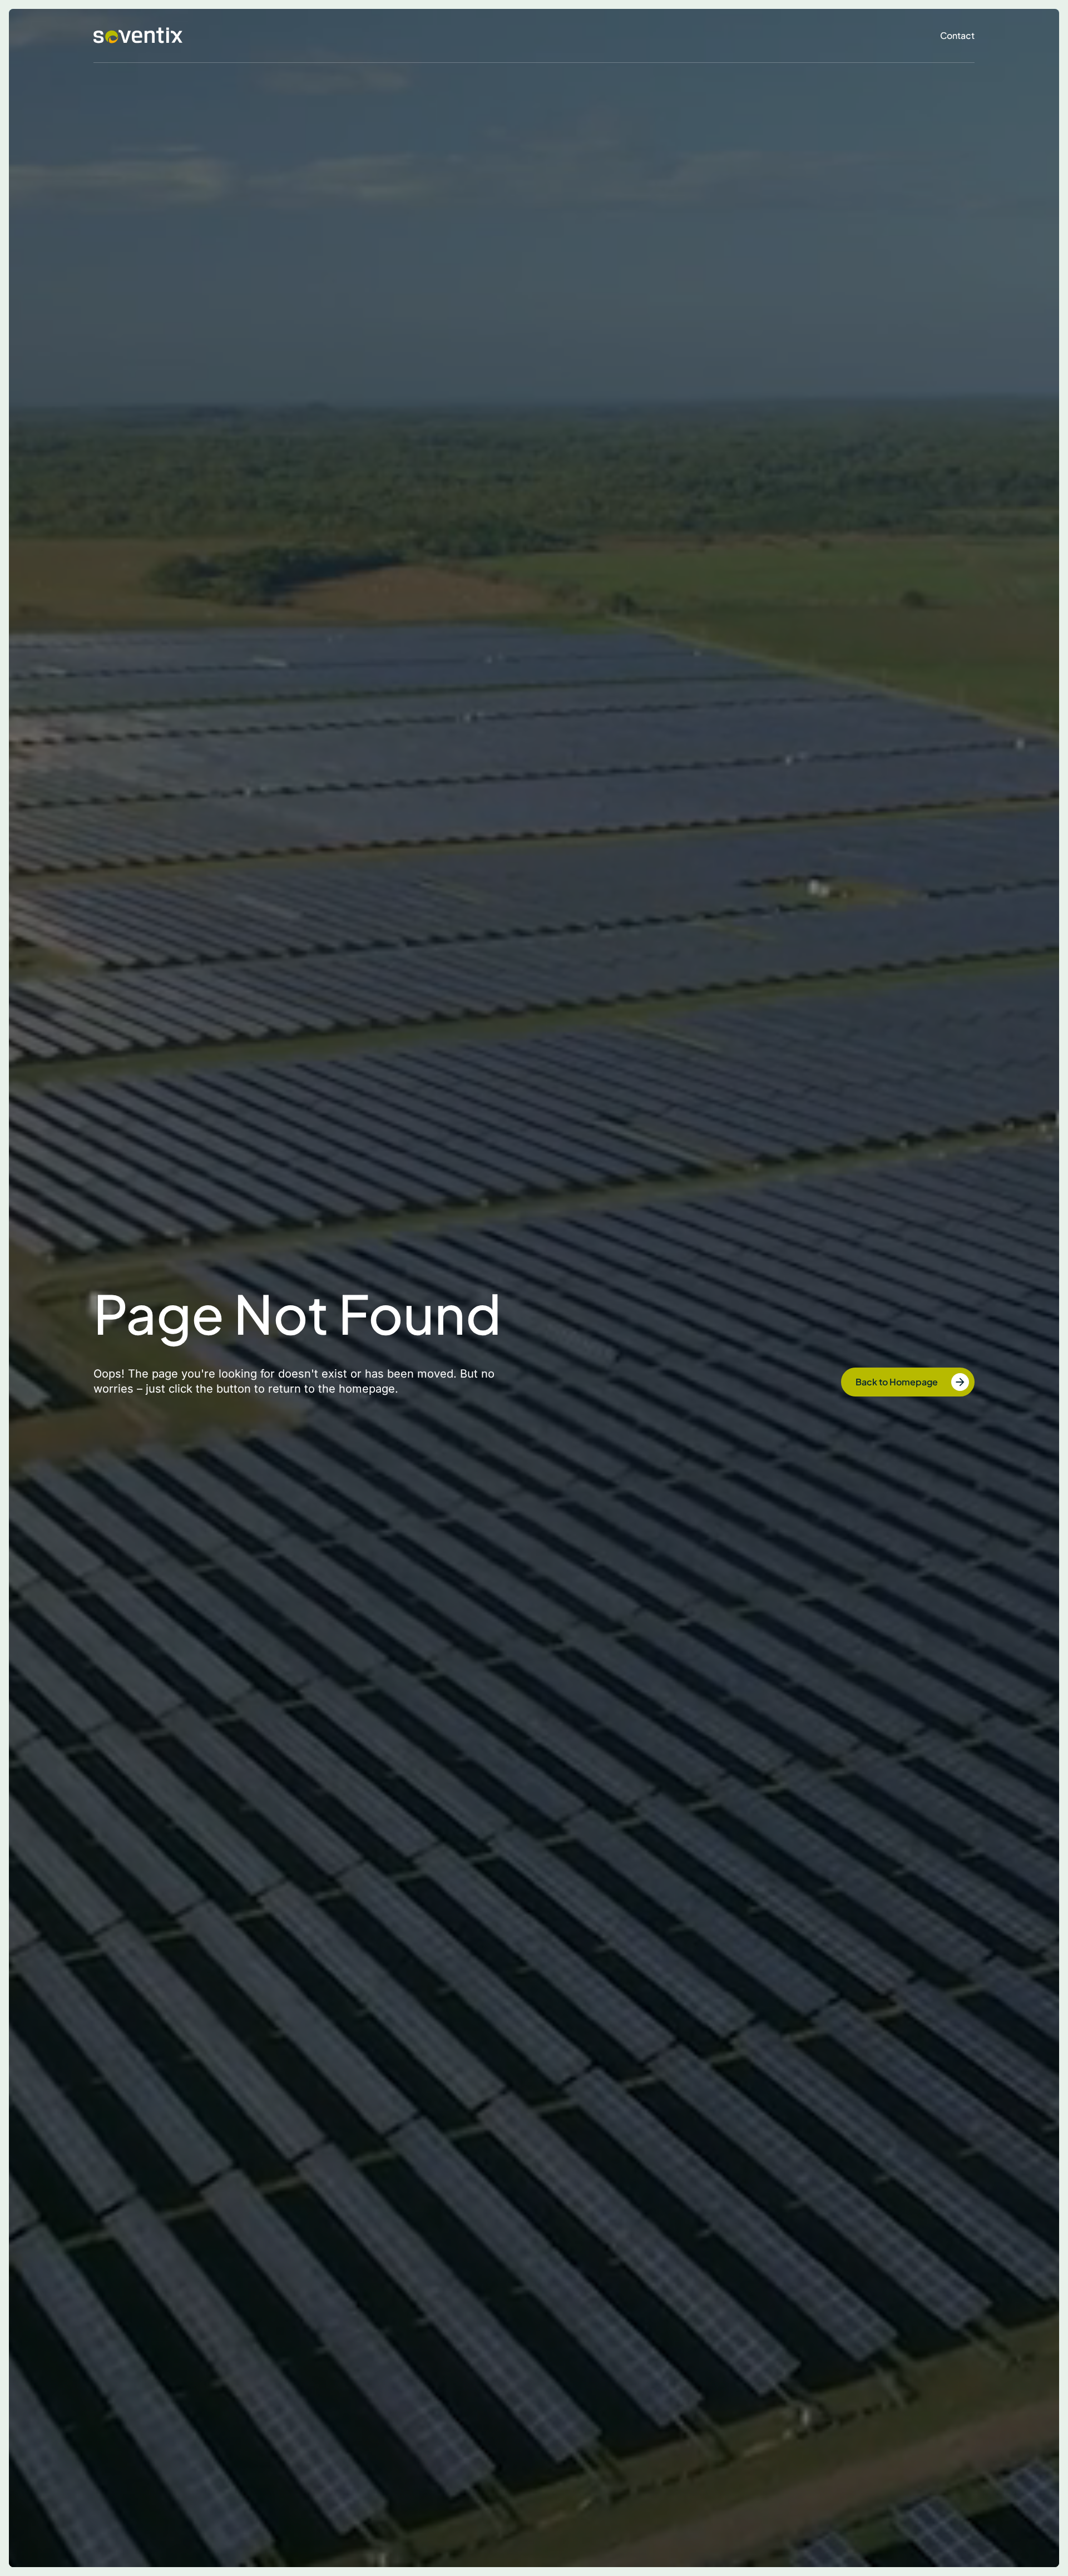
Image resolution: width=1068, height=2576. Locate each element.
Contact (957, 35)
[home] (138, 36)
